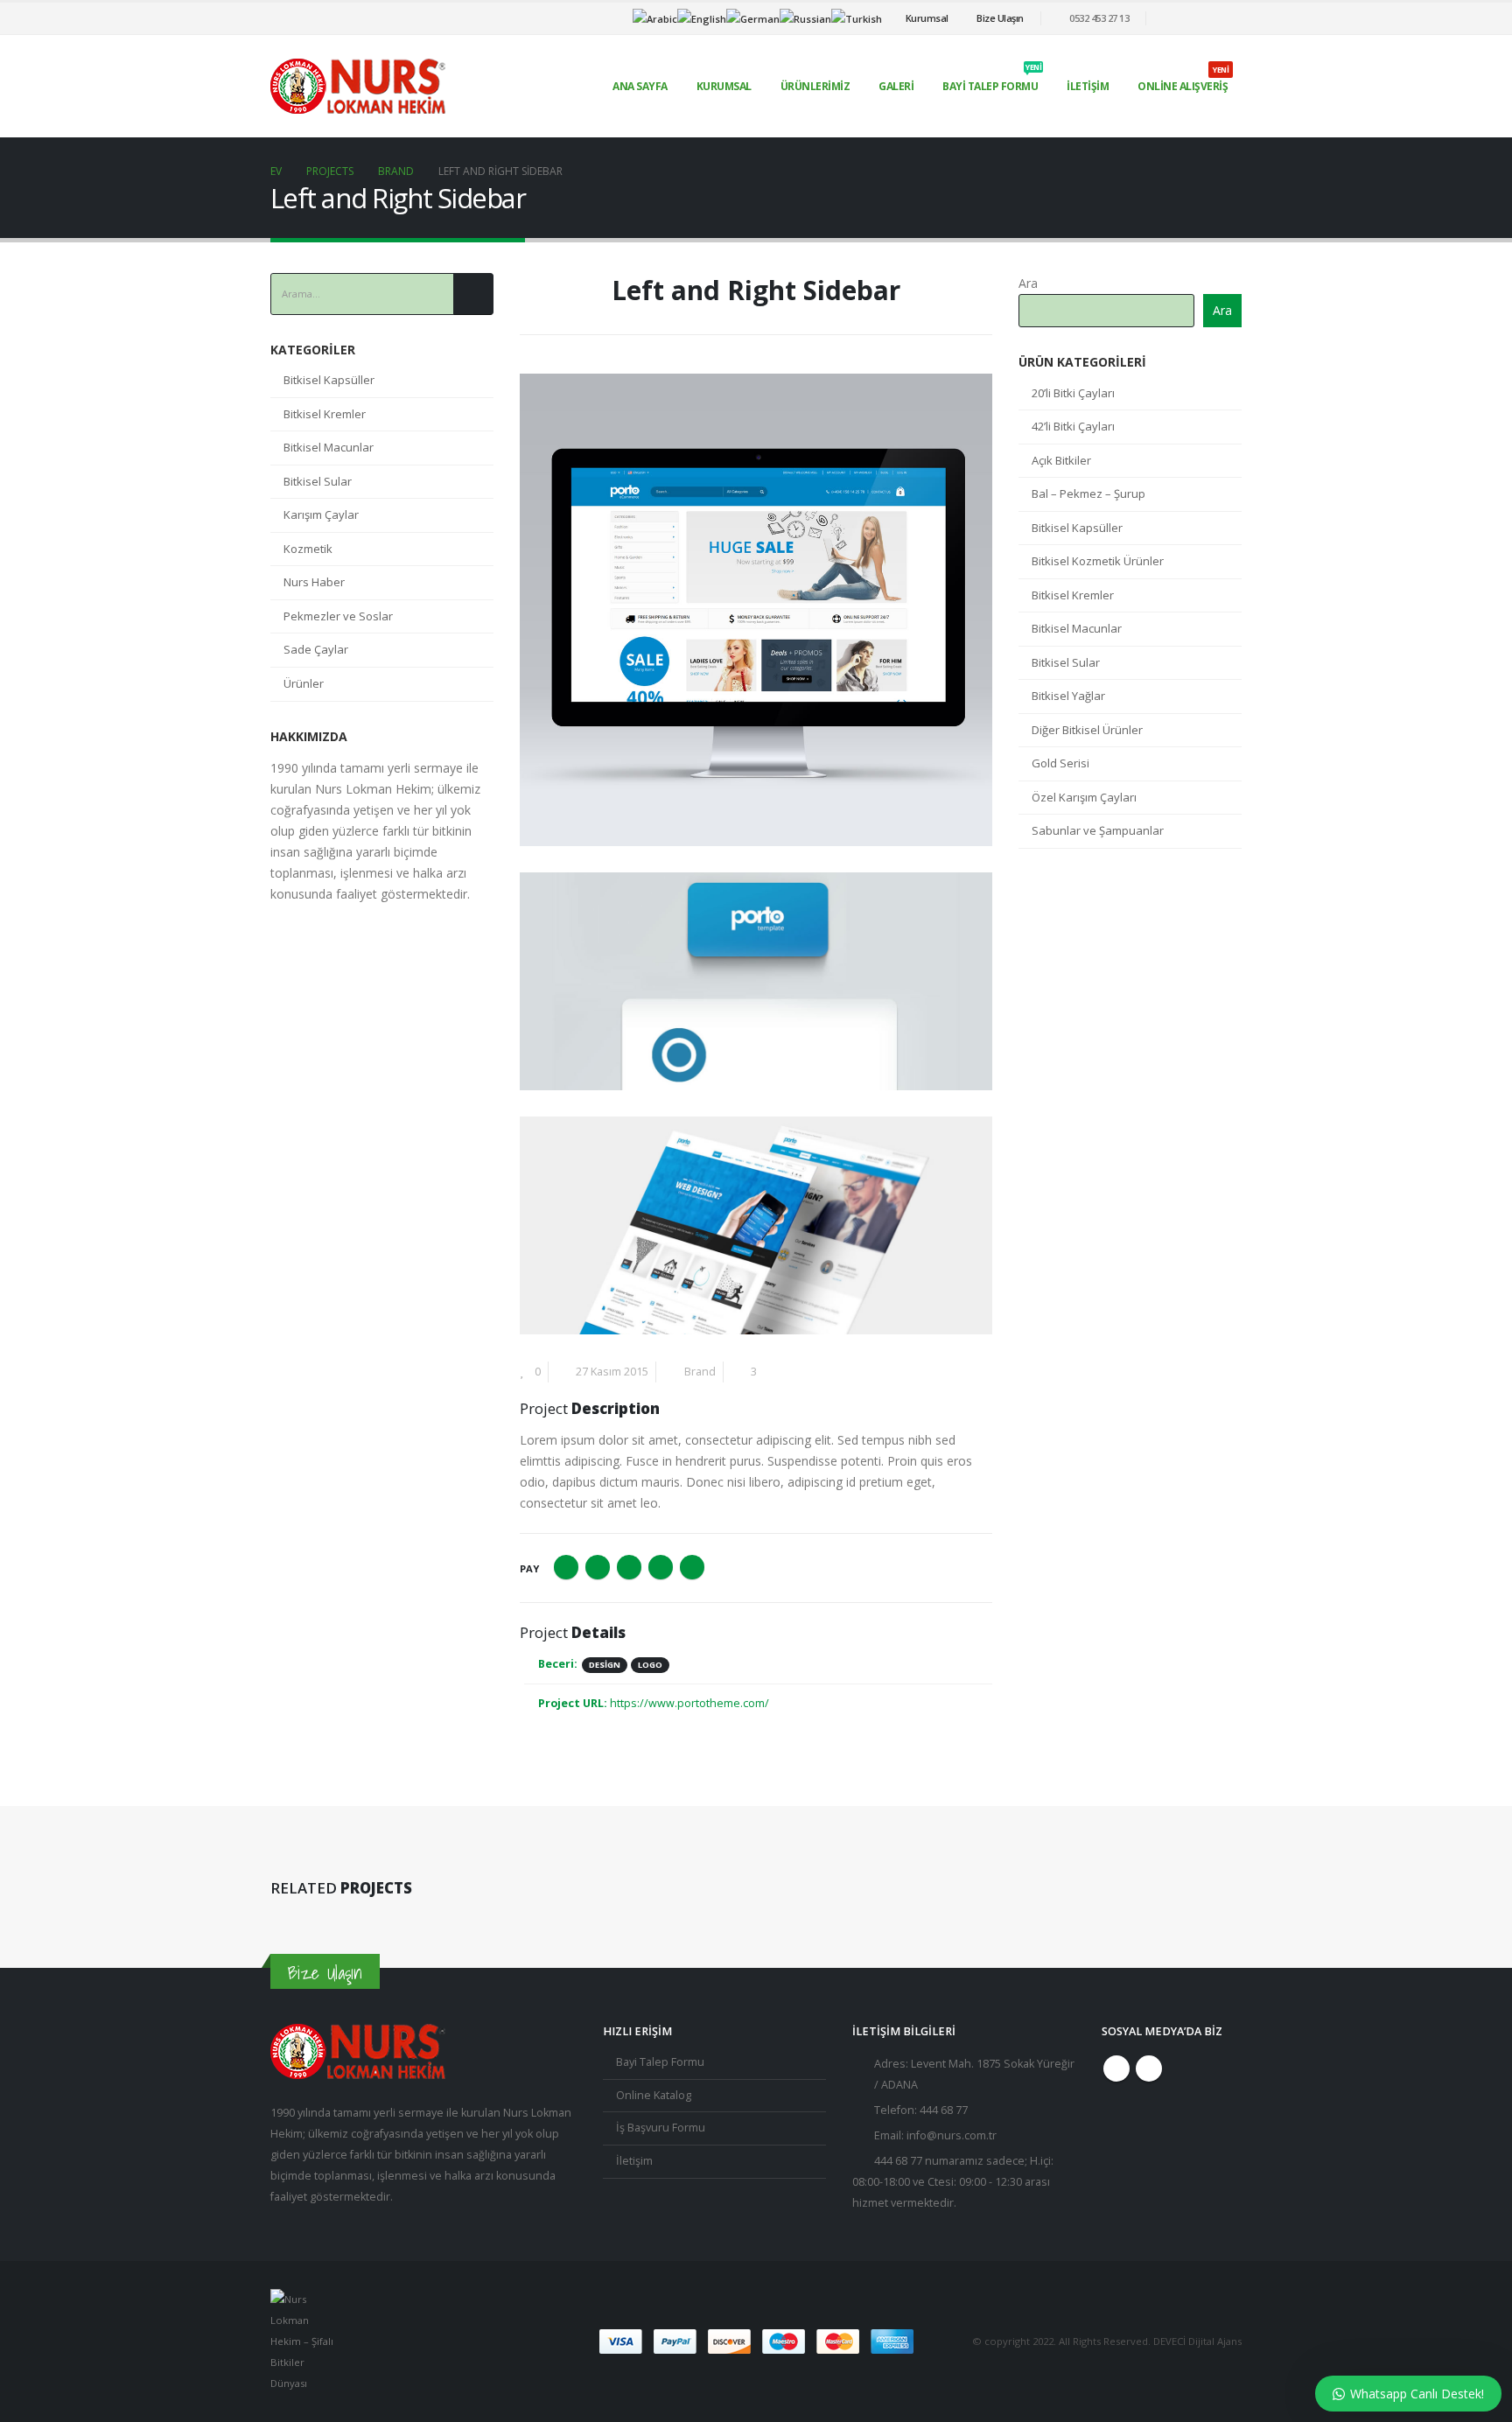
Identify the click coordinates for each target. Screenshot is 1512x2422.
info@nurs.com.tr (952, 2135)
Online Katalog (654, 2095)
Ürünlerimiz (815, 86)
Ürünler (304, 683)
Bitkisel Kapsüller (329, 380)
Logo (650, 1665)
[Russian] (805, 17)
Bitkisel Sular (318, 481)
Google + (661, 1567)
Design (605, 1665)
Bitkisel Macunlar (329, 447)
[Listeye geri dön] (530, 296)
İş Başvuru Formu (661, 2128)
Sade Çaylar (316, 649)
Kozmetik (308, 549)
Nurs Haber (314, 582)
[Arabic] (655, 17)
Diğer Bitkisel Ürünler (1087, 730)
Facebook (566, 1567)
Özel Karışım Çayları (1084, 797)
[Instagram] (1228, 18)
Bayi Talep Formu (992, 81)
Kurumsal (927, 18)
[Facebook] (1200, 18)
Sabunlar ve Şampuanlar (1098, 830)
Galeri (896, 86)
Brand (700, 1372)
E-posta (692, 1567)
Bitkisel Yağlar (1068, 696)
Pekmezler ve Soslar (338, 616)
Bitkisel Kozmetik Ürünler (1098, 561)
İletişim (1088, 86)
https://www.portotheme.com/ (689, 1703)
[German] (753, 17)
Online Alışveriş (1183, 81)
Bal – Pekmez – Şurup (1088, 493)
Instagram (1149, 2068)
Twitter (598, 1567)
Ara (1028, 283)
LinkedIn (629, 1567)
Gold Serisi (1060, 763)
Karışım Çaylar (321, 514)
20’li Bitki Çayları (1073, 393)
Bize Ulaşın (1000, 18)
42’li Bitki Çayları (1073, 426)
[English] (702, 17)
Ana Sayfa (640, 86)
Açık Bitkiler (1061, 460)
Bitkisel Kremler (325, 414)
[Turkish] (857, 17)
